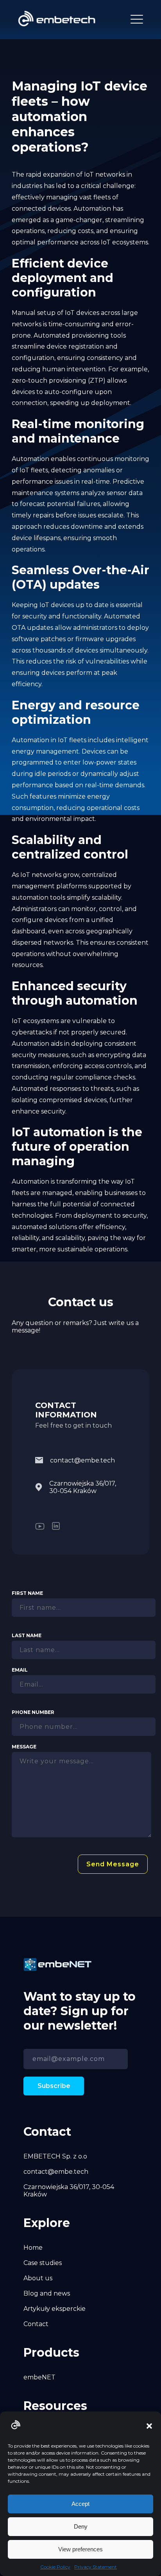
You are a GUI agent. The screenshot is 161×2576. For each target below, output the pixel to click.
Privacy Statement (96, 2567)
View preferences (80, 2549)
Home (33, 2248)
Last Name (27, 1635)
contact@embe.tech (82, 1460)
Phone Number (33, 1712)
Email (20, 1670)
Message (24, 1747)
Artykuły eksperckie (55, 2309)
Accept (80, 2504)
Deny (81, 2526)
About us (38, 2278)
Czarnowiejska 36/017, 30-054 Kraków (83, 1487)
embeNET (39, 2377)
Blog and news (47, 2293)
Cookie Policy (55, 2567)
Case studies (43, 2263)
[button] (149, 2426)
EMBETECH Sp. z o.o (55, 2156)
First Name (27, 1593)
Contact (36, 2324)
